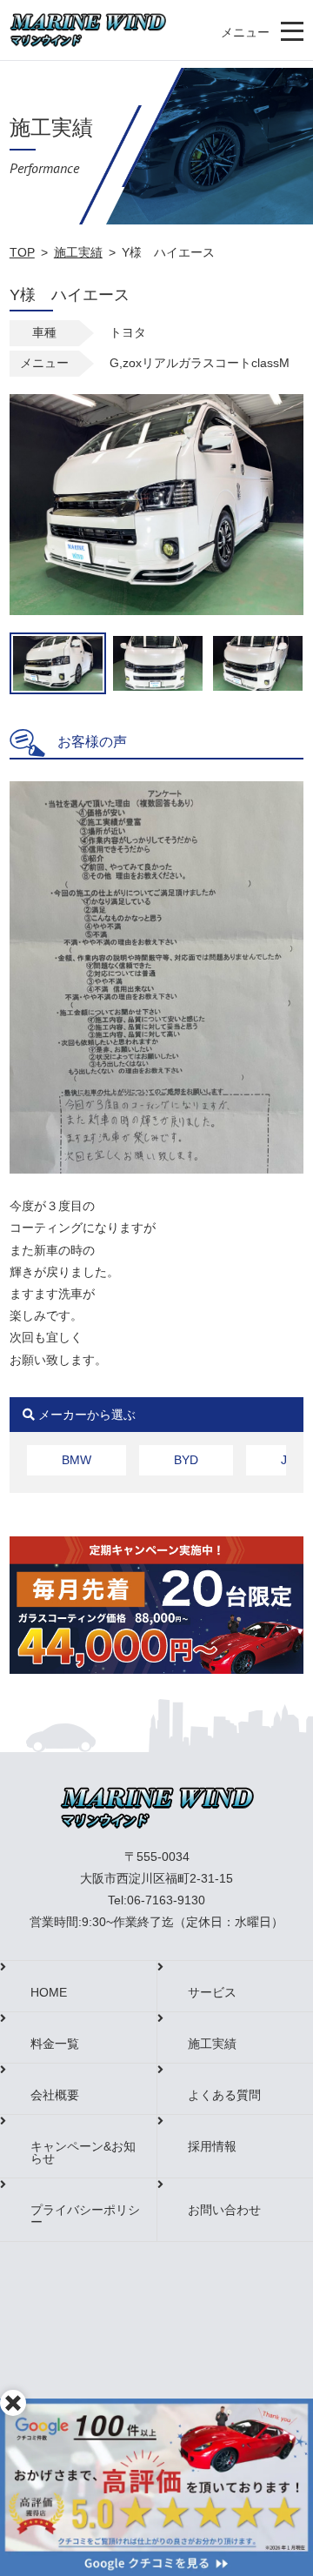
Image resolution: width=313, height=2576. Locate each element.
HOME (49, 1992)
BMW (77, 1460)
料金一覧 (55, 2044)
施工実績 (78, 252)
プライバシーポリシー (85, 2216)
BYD (186, 1460)
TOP (22, 252)
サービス (212, 1992)
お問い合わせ (224, 2210)
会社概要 (55, 2095)
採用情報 (212, 2146)
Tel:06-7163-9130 (156, 1900)
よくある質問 (224, 2095)
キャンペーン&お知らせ (83, 2152)
